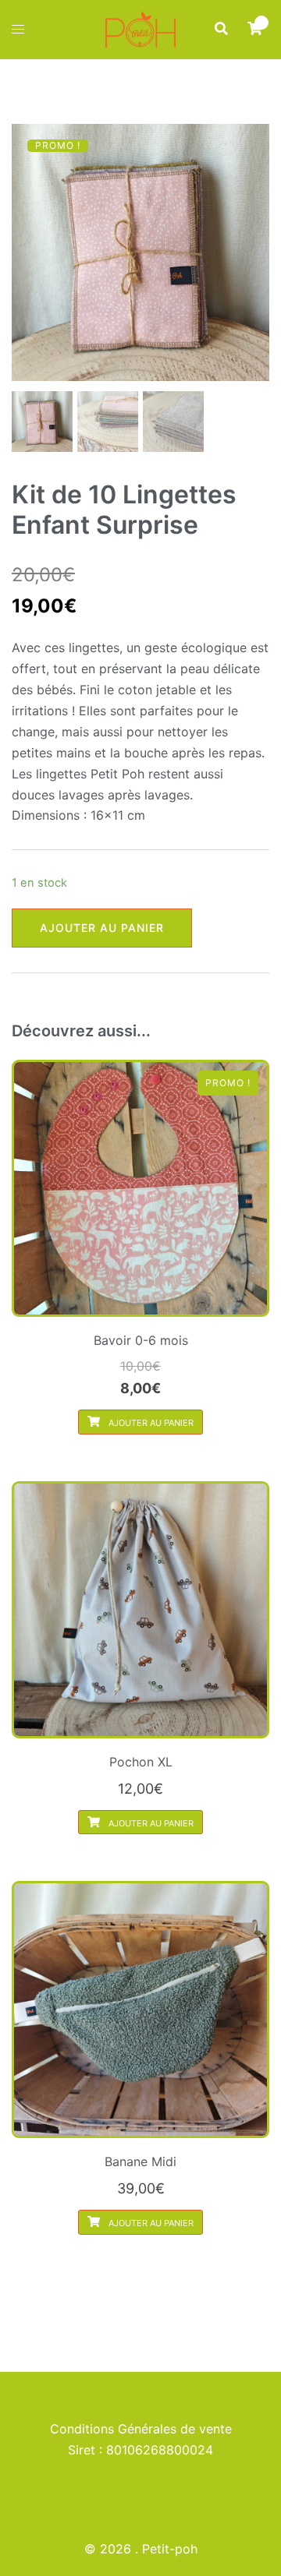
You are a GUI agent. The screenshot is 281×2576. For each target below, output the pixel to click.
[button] (221, 29)
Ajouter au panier (102, 928)
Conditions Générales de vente (141, 2429)
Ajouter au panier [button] (150, 1423)
